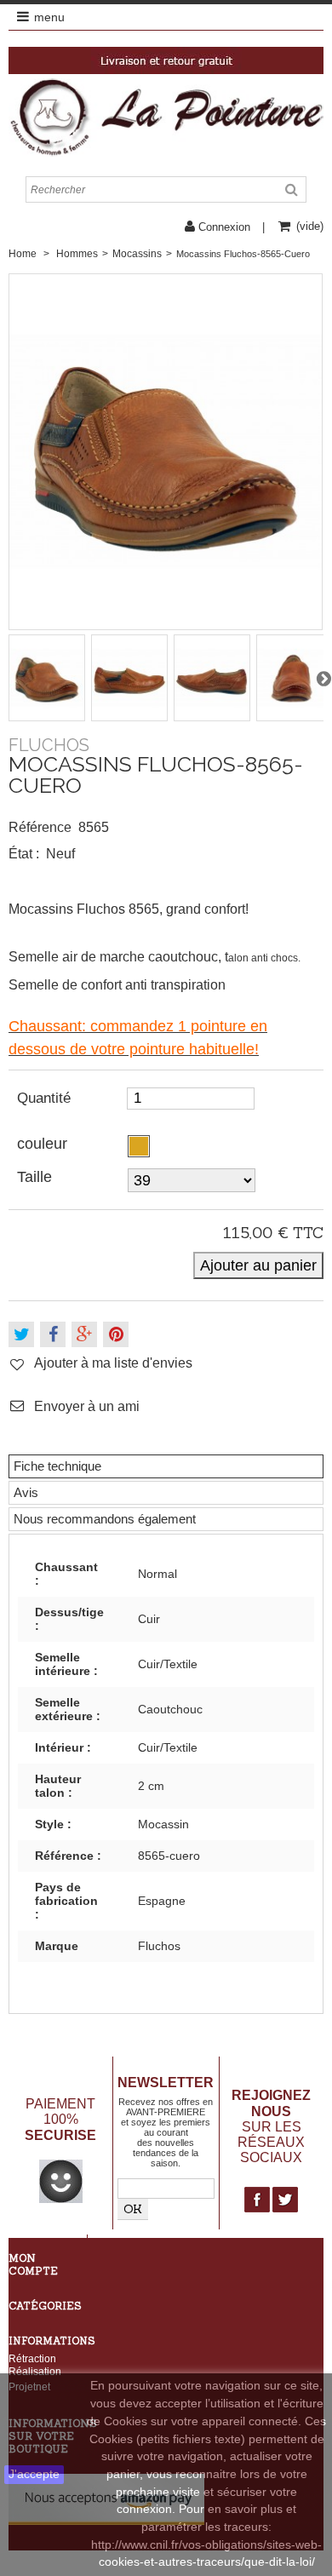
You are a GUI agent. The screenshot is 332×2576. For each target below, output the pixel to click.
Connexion (224, 227)
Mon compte (33, 2264)
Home (23, 254)
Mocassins (137, 254)
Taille (37, 1177)
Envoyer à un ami (87, 1406)
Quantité (44, 1098)
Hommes (77, 254)
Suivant (323, 678)
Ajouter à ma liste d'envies (113, 1363)
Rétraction (32, 2358)
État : (24, 854)
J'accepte (34, 2474)
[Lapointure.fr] (166, 117)
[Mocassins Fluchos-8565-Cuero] (48, 678)
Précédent (9, 678)
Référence (40, 827)
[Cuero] (139, 1146)
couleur (44, 1144)
